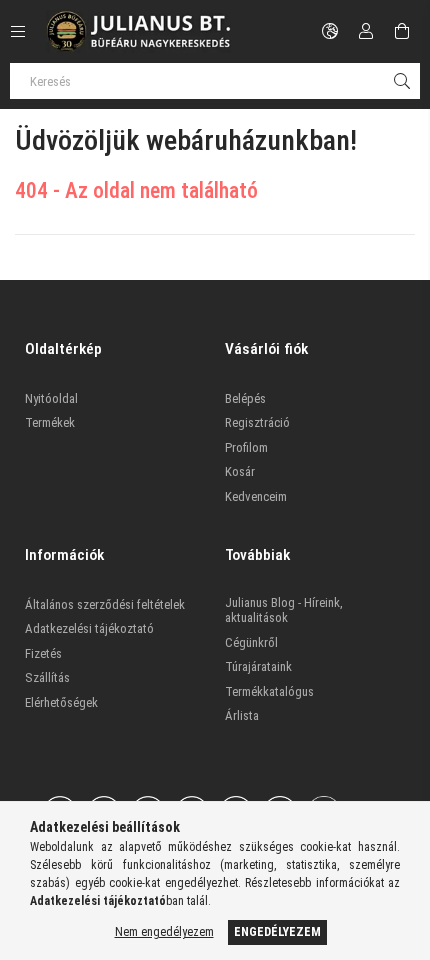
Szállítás (47, 677)
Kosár (240, 471)
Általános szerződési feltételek (105, 604)
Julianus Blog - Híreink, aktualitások (284, 610)
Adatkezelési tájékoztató (89, 628)
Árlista (242, 715)
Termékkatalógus (269, 691)
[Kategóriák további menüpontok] (18, 31)
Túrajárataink (258, 666)
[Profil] (366, 31)
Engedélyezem (277, 932)
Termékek (50, 422)
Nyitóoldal (51, 398)
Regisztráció (257, 422)
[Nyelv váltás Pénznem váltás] (330, 31)
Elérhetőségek (61, 702)
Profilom (246, 447)
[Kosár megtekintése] (402, 31)
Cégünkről (251, 642)
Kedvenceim (256, 496)
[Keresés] (402, 81)
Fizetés (43, 653)
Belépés (245, 398)
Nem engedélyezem (164, 932)
